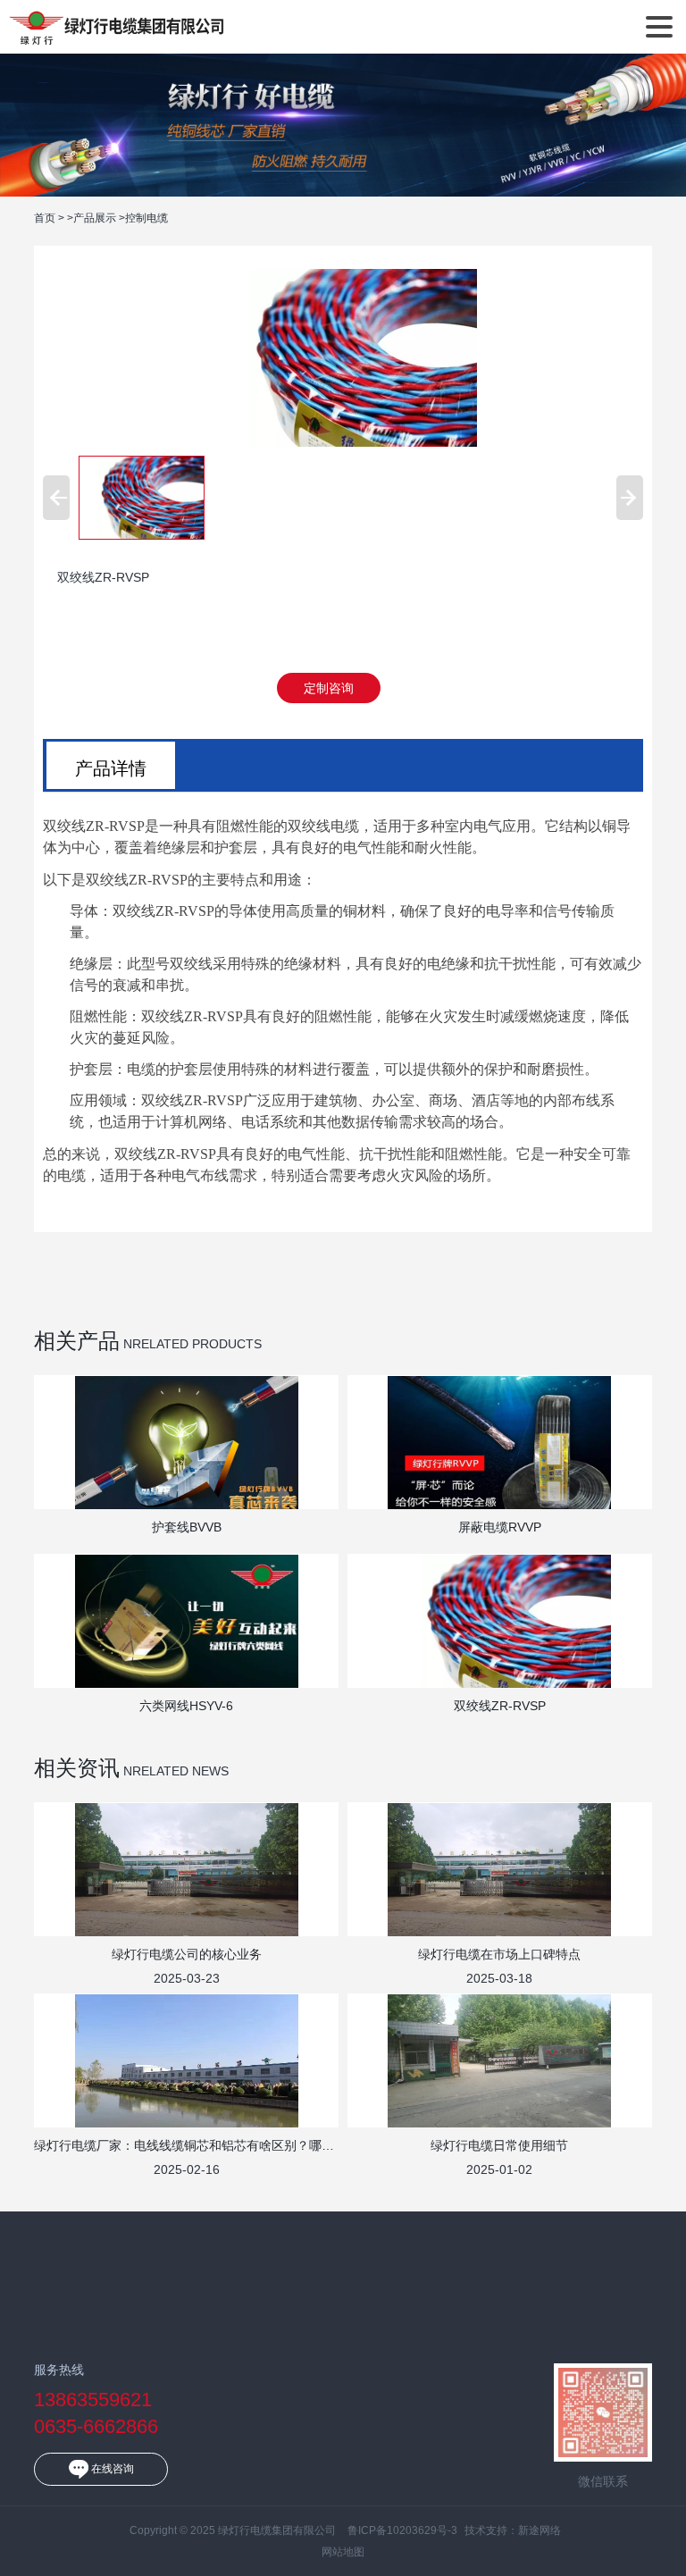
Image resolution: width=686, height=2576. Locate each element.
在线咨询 (111, 2469)
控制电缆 (146, 218)
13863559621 (93, 2400)
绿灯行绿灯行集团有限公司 (117, 27)
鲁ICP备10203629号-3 (402, 2530)
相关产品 (77, 1341)
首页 (45, 218)
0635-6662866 (96, 2426)
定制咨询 (329, 688)
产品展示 (95, 218)
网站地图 (343, 2552)
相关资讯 (77, 1768)
